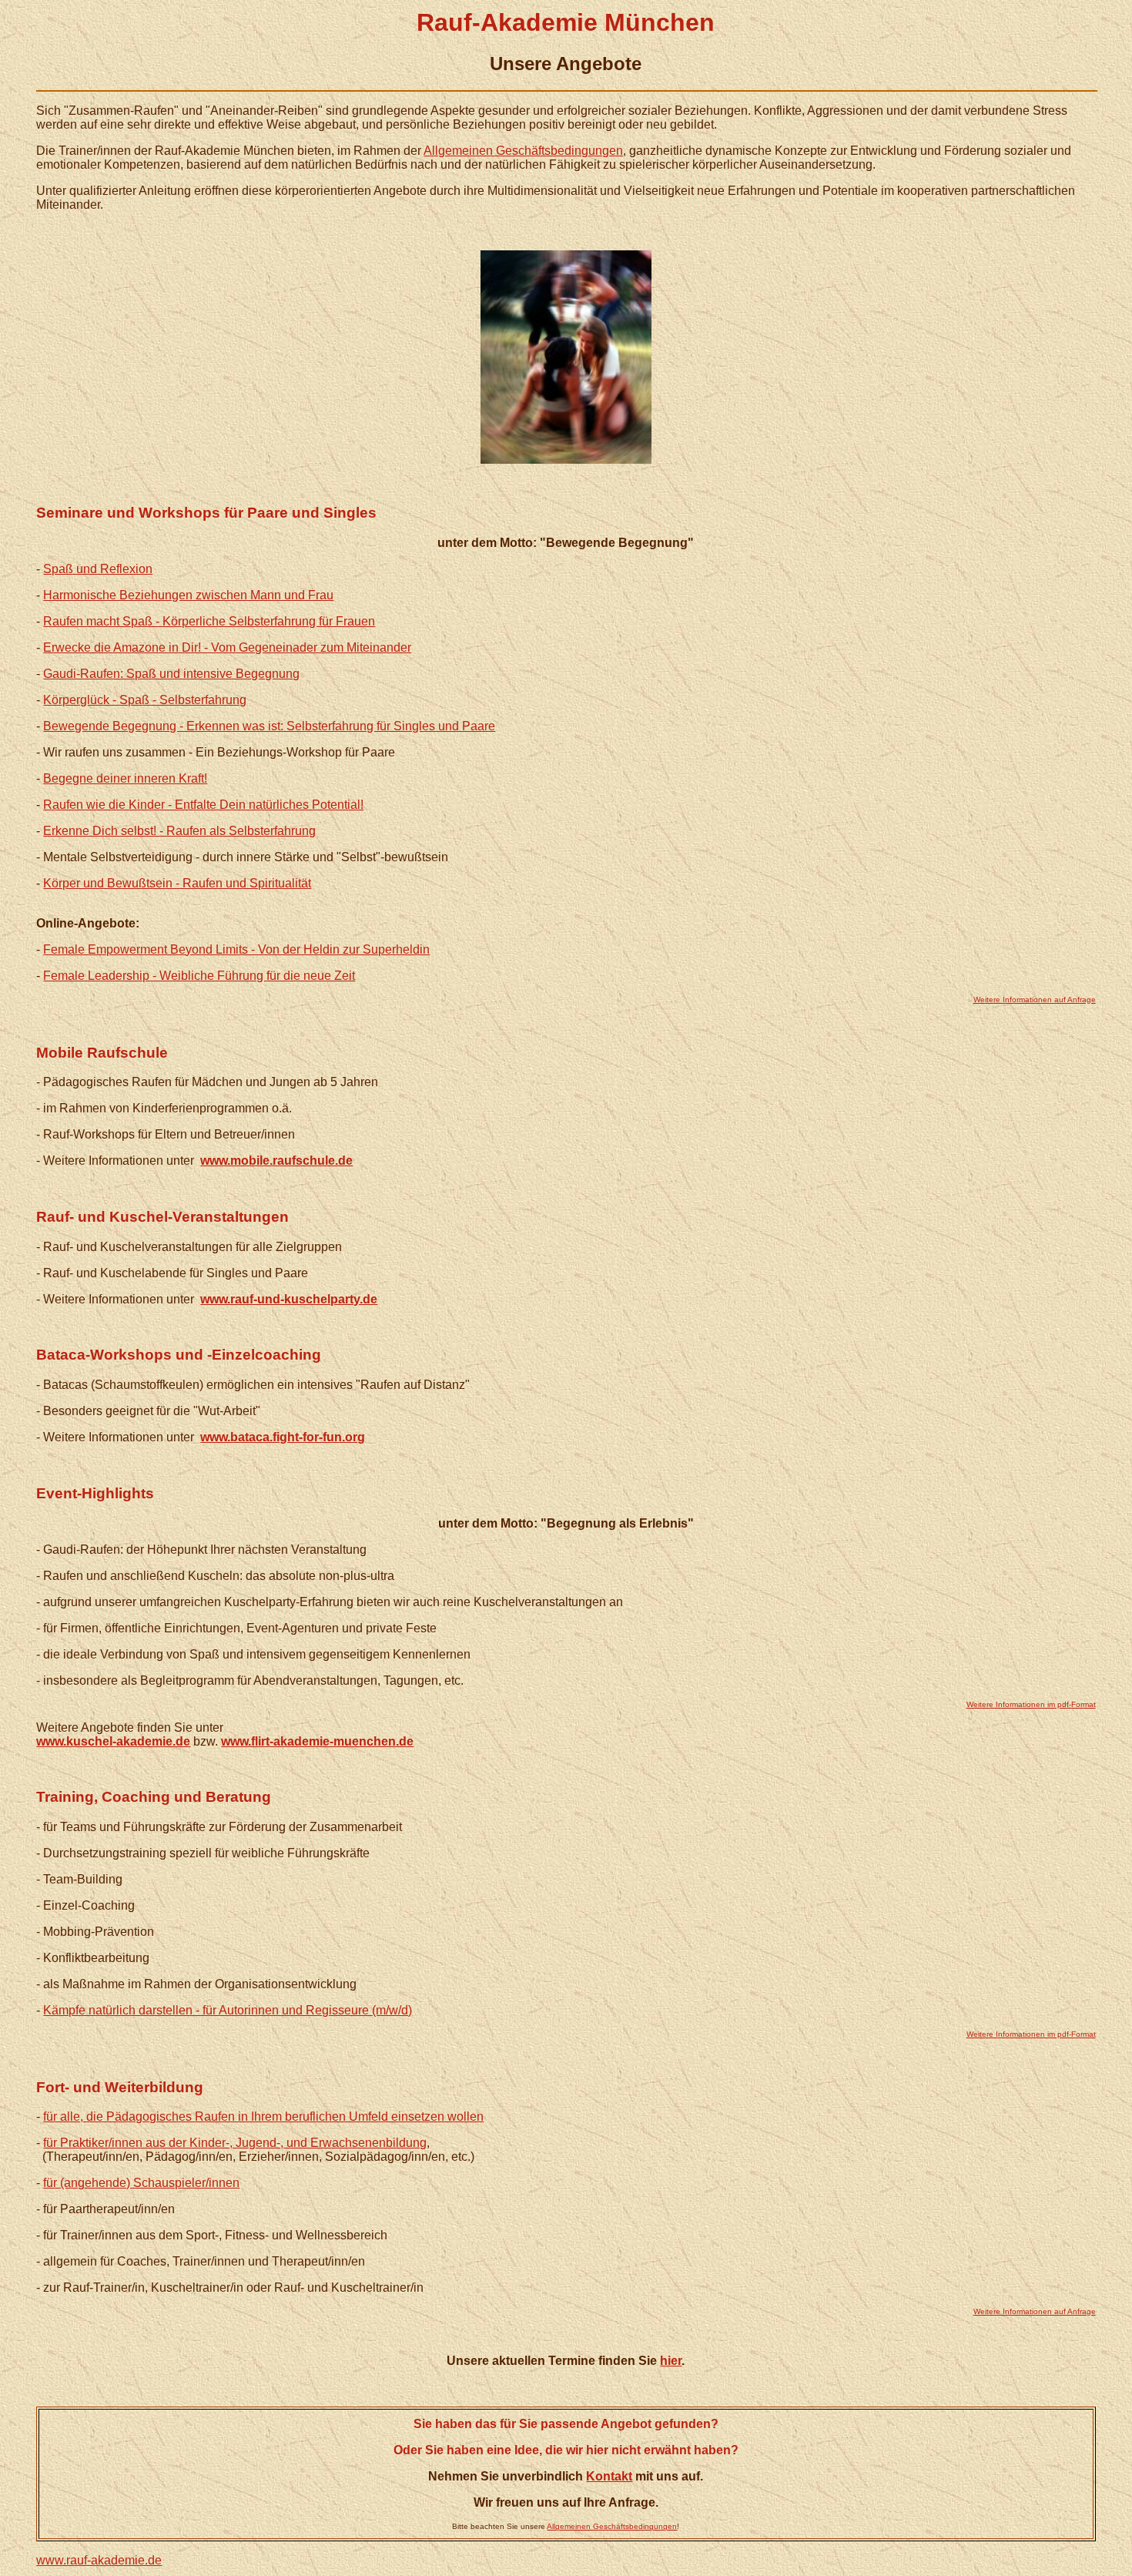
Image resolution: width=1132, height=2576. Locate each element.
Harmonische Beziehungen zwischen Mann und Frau (188, 595)
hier (671, 2361)
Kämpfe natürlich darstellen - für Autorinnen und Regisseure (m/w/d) (228, 2010)
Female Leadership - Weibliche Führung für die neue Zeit (199, 976)
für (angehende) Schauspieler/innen (141, 2183)
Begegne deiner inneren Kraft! (125, 778)
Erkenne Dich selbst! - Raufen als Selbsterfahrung (179, 831)
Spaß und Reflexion (98, 569)
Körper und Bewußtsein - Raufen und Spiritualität (177, 883)
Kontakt (609, 2476)
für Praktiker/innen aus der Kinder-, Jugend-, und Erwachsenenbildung (235, 2143)
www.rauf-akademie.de (99, 2560)
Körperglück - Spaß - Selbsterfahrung (145, 700)
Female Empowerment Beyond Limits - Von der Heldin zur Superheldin (236, 949)
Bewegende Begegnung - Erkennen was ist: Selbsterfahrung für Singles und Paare (269, 726)
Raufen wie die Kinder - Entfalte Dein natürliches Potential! (203, 805)
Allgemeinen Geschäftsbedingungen (523, 151)
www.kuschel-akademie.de (113, 1741)
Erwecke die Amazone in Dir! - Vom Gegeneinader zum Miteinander (227, 647)
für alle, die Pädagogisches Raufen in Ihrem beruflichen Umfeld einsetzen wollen (263, 2116)
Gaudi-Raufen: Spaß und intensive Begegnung (171, 674)
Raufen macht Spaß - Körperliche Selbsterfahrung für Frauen (209, 621)
